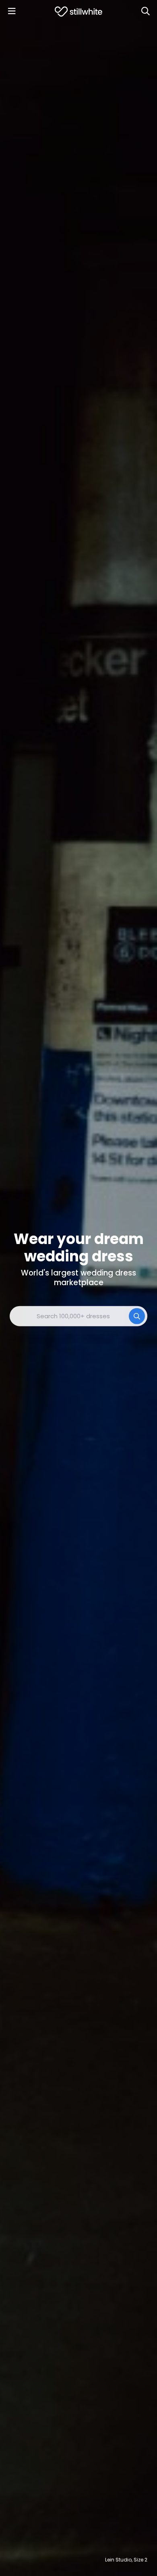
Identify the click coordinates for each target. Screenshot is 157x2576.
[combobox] (78, 1316)
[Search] (145, 11)
